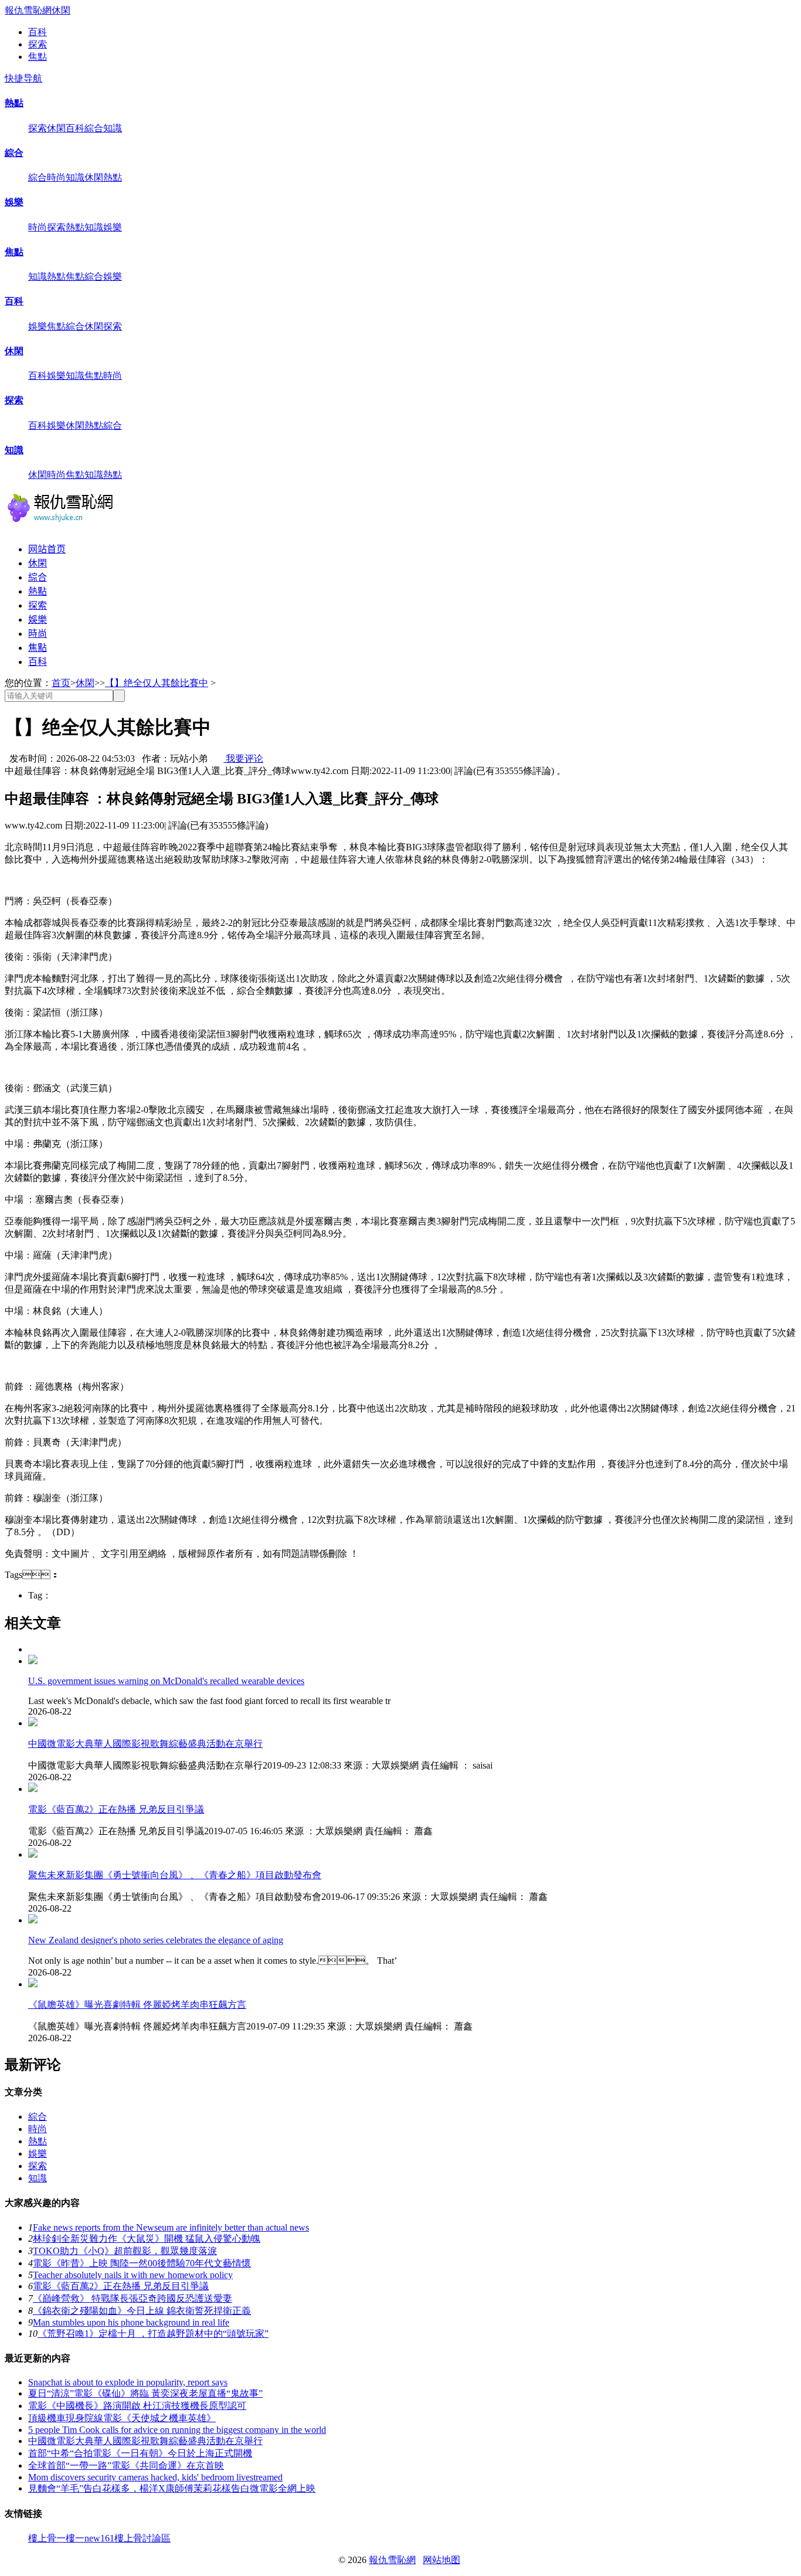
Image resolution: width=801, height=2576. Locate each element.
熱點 (14, 103)
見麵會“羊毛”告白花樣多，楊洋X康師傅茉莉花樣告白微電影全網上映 (172, 2488)
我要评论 (243, 758)
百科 (38, 32)
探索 (38, 44)
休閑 (61, 10)
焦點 (38, 57)
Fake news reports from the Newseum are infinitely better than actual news (171, 2227)
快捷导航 (23, 78)
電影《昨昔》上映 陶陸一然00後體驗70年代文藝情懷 (142, 2263)
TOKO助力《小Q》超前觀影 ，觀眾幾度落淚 (125, 2251)
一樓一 (70, 2538)
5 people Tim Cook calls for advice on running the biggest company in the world (177, 2430)
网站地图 (442, 2560)
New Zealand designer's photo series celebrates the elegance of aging (156, 1940)
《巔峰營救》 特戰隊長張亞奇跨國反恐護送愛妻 (133, 2298)
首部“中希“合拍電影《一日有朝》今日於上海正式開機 (140, 2453)
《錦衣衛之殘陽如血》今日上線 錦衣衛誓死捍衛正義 (142, 2311)
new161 (99, 2538)
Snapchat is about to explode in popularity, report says (128, 2382)
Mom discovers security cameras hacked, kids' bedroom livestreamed (155, 2477)
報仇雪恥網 (28, 10)
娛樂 (14, 202)
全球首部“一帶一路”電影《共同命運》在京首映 (126, 2465)
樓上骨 (42, 2538)
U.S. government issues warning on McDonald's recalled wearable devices (166, 1681)
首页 (61, 683)
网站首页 (47, 549)
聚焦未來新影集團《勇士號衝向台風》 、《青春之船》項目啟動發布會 (175, 1875)
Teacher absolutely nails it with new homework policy (133, 2275)
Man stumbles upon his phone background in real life (131, 2322)
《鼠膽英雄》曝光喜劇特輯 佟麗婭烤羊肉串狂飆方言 (137, 2005)
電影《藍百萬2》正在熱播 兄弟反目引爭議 (116, 1809)
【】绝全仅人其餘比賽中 (157, 683)
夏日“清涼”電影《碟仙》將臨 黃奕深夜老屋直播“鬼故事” (145, 2393)
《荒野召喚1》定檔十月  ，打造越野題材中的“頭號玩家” (153, 2334)
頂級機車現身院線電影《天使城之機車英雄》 (122, 2418)
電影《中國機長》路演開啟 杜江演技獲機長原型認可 (137, 2406)
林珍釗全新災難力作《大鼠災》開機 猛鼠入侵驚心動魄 (147, 2239)
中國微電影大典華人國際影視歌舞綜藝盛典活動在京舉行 (145, 1744)
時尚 (56, 177)
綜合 (94, 128)
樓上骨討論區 (142, 2538)
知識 (113, 128)
